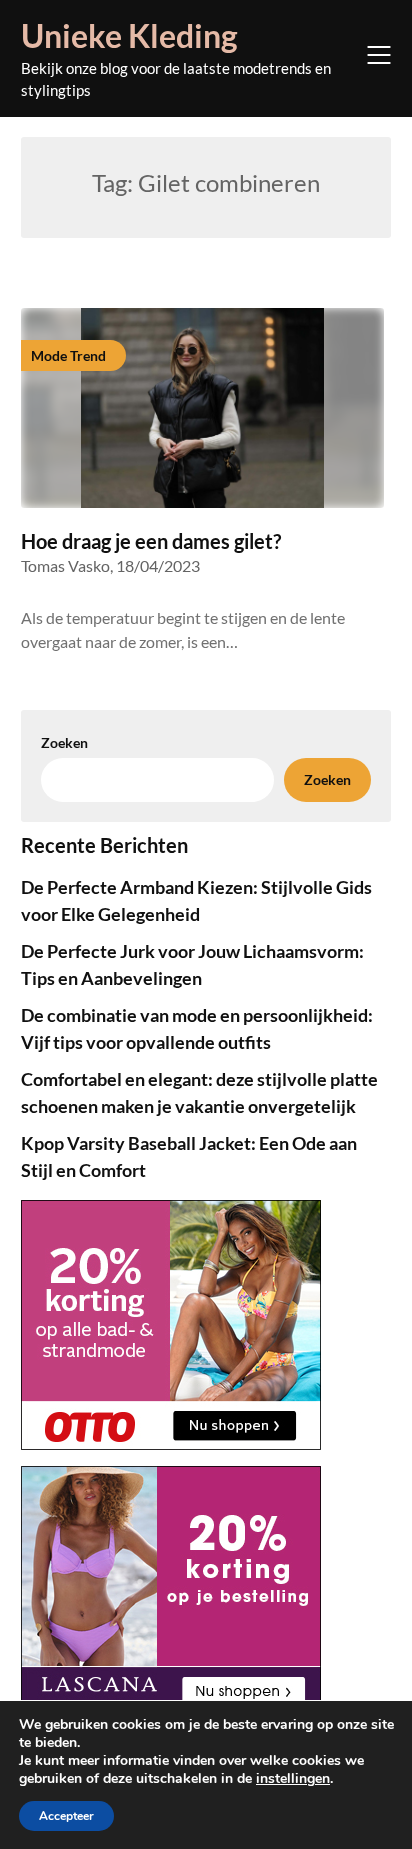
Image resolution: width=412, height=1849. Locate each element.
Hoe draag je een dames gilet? (151, 541)
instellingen (293, 1779)
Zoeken (64, 742)
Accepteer (66, 1816)
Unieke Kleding (129, 35)
